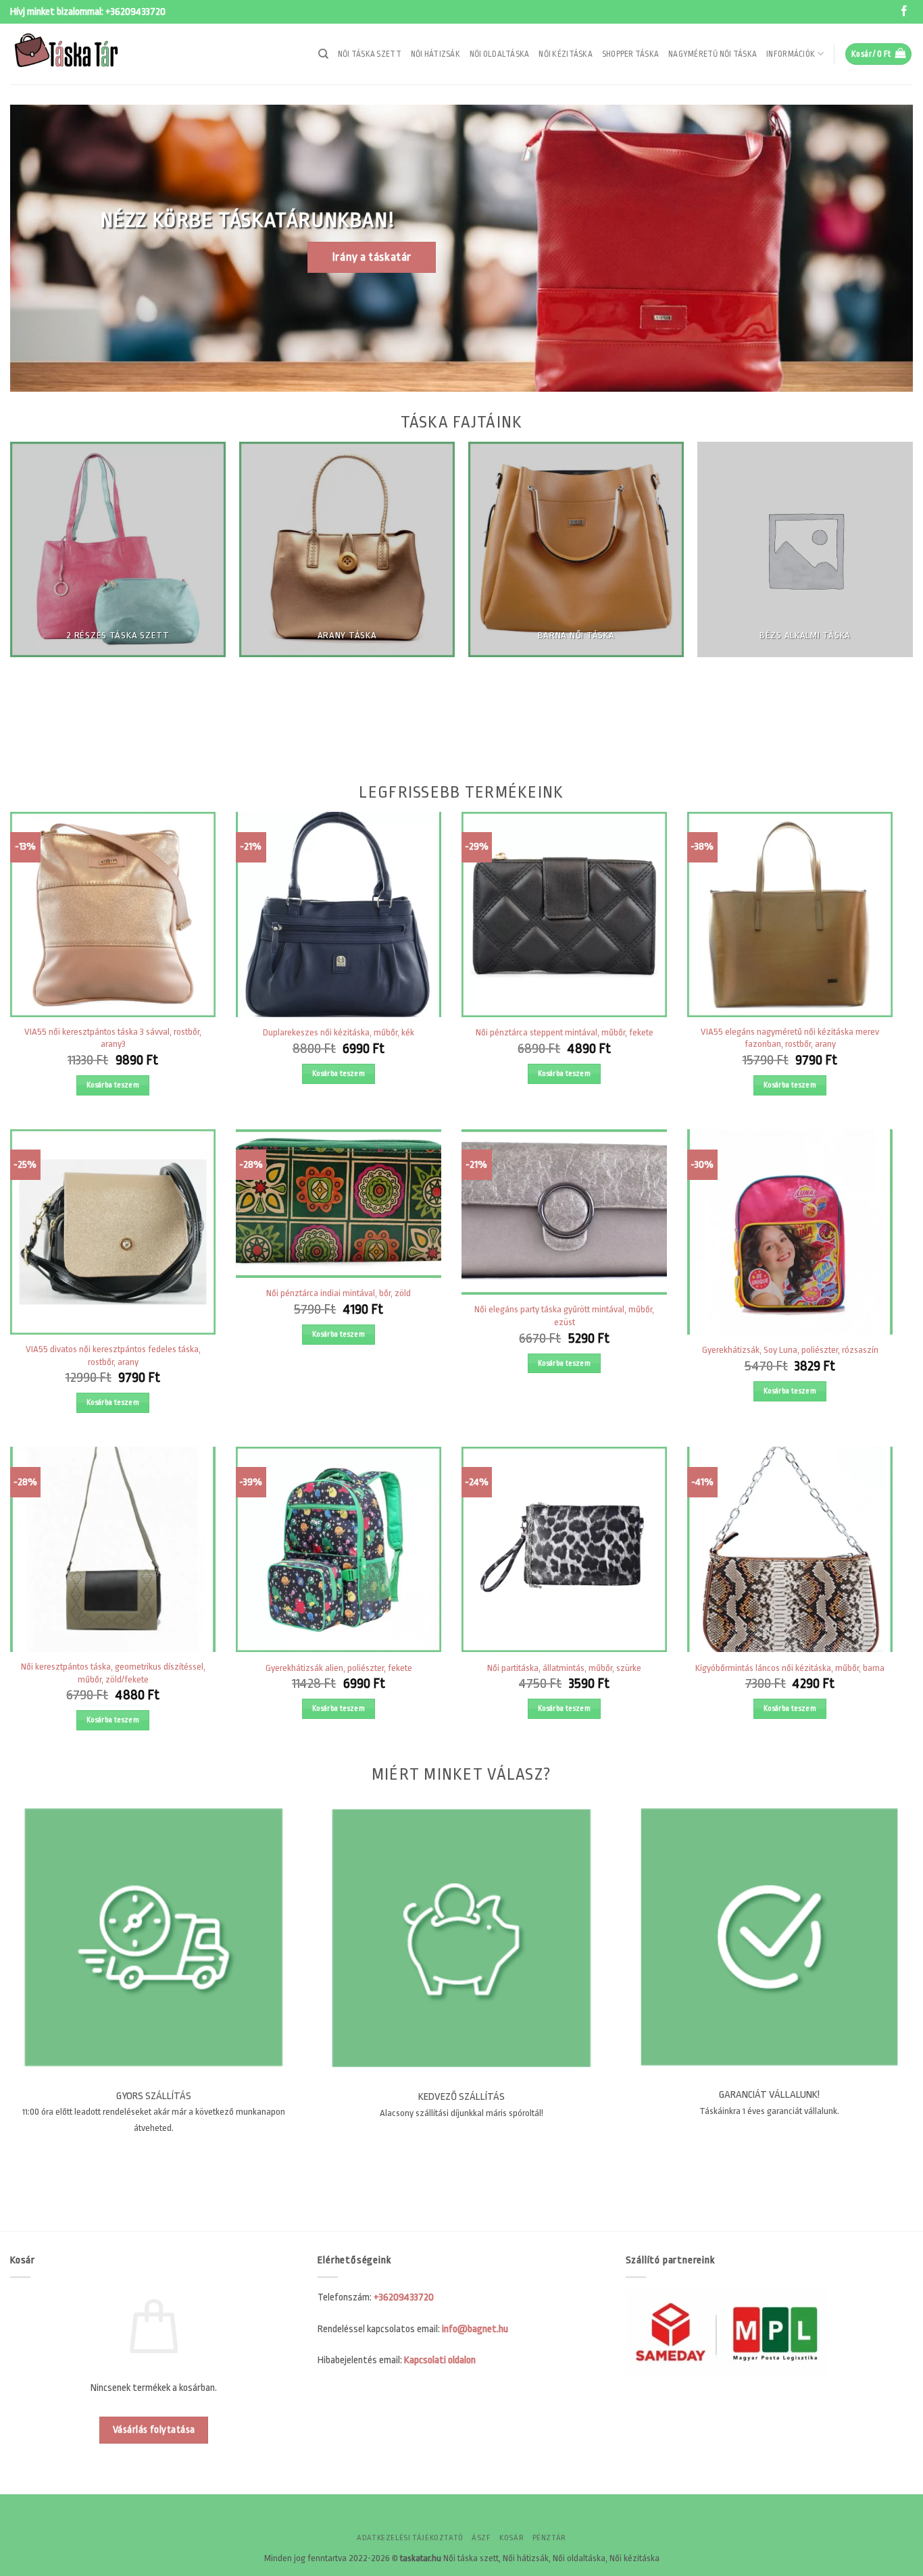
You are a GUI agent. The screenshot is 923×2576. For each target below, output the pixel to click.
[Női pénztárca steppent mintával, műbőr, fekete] (564, 915)
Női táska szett (370, 54)
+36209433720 (135, 12)
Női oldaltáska (500, 54)
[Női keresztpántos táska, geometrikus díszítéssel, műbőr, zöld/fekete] (113, 1549)
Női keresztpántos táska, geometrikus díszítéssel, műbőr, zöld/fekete (113, 1673)
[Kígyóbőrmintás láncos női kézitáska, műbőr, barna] (790, 1549)
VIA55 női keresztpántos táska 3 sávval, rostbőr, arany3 (113, 1038)
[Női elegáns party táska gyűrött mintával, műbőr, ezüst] (564, 1212)
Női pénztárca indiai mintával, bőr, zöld (339, 1293)
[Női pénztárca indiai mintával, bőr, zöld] (339, 1204)
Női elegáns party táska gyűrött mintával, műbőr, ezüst (564, 1316)
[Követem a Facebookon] (904, 12)
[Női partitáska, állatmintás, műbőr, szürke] (564, 1549)
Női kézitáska (565, 54)
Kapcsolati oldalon (440, 2360)
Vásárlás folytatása (154, 2430)
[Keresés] (323, 54)
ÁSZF (481, 2538)
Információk (791, 54)
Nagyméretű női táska (713, 54)
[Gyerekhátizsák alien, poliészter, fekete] (339, 1549)
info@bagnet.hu (475, 2329)
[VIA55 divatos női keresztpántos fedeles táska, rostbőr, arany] (113, 1232)
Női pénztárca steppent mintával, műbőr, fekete (565, 1032)
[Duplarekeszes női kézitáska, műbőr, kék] (339, 915)
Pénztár (549, 2538)
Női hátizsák (435, 54)
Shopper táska (630, 54)
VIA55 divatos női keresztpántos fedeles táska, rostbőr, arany (113, 1356)
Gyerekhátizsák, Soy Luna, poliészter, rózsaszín (790, 1350)
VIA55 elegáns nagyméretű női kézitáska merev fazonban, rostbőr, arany (790, 1038)
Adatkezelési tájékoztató (410, 2538)
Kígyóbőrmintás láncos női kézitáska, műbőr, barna (790, 1668)
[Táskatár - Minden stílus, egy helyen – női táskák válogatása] (78, 54)
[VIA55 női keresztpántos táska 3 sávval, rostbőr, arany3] (113, 915)
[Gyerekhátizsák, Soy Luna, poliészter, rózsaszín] (790, 1232)
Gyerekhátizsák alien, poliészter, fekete (339, 1668)
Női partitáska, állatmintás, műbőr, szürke (564, 1668)
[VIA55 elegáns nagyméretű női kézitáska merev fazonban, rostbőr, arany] (790, 915)
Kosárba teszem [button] (113, 1085)
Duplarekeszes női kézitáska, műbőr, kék (339, 1032)
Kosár (512, 2538)
